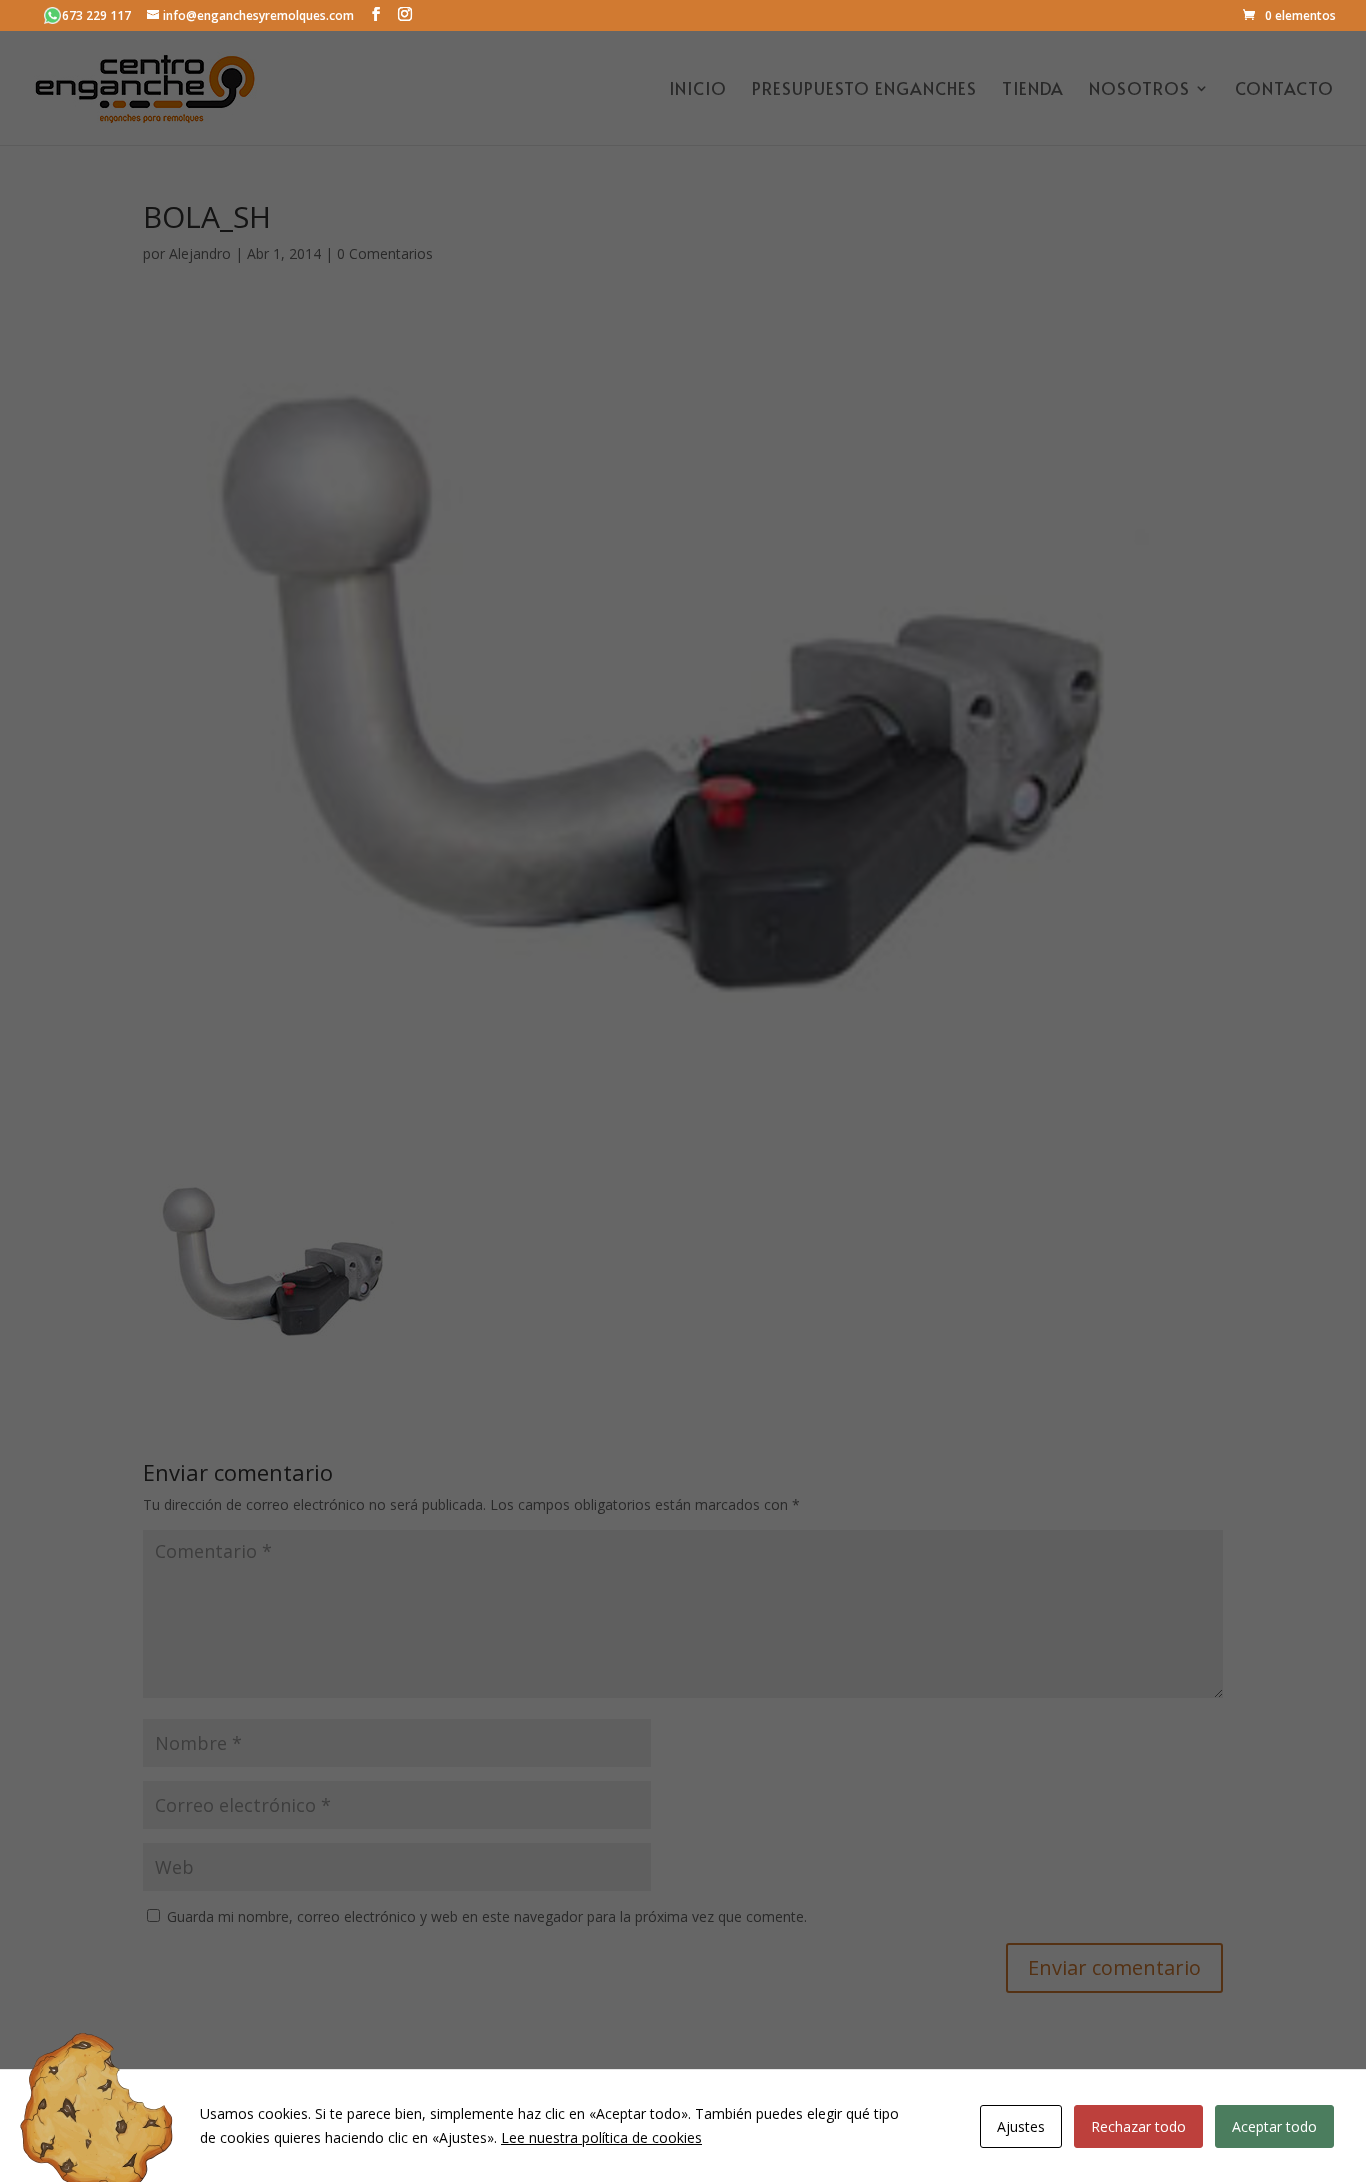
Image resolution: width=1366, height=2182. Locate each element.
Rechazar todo (1138, 2126)
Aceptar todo (1274, 2126)
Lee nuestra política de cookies (601, 2137)
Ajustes (1021, 2126)
